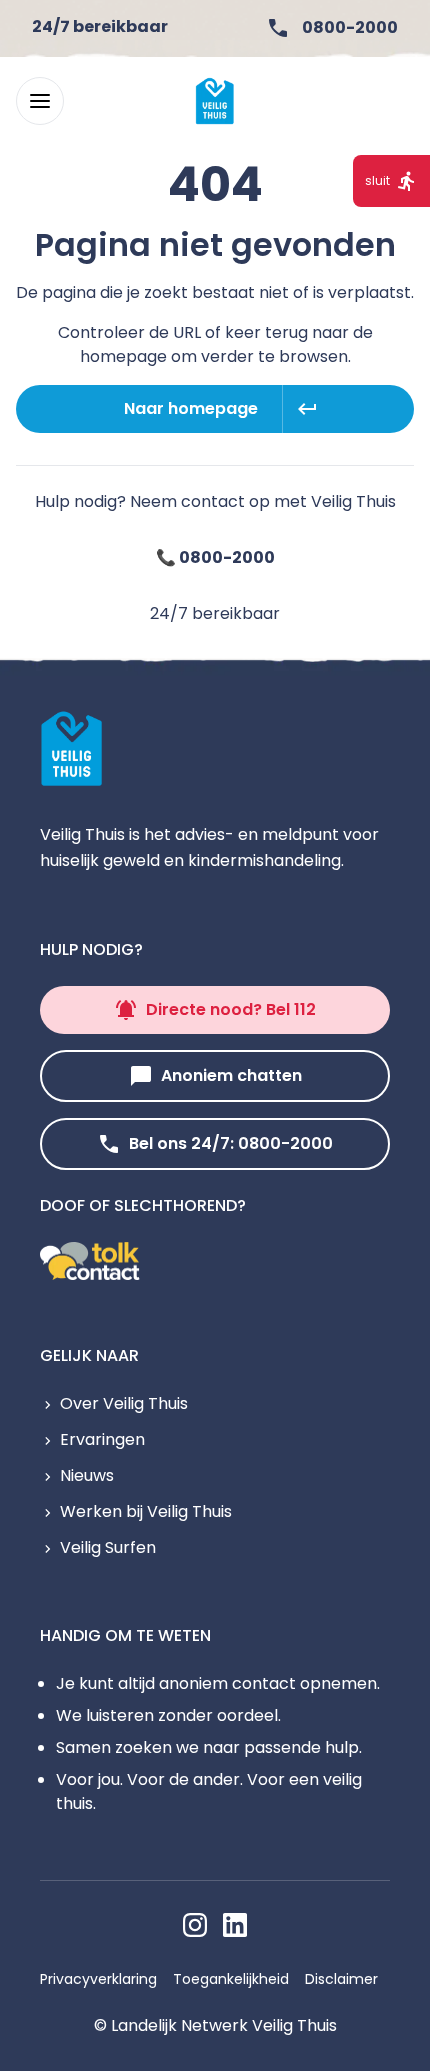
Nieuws (87, 1475)
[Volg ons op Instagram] (195, 1925)
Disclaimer (341, 1979)
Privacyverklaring (98, 1979)
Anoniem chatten (231, 1075)
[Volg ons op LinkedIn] (235, 1925)
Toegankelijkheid (231, 1979)
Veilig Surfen (108, 1547)
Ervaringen (102, 1439)
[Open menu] (40, 101)
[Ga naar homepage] (215, 101)
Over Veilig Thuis (124, 1403)
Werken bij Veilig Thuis (146, 1511)
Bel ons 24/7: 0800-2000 (231, 1143)
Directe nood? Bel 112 (231, 1009)
